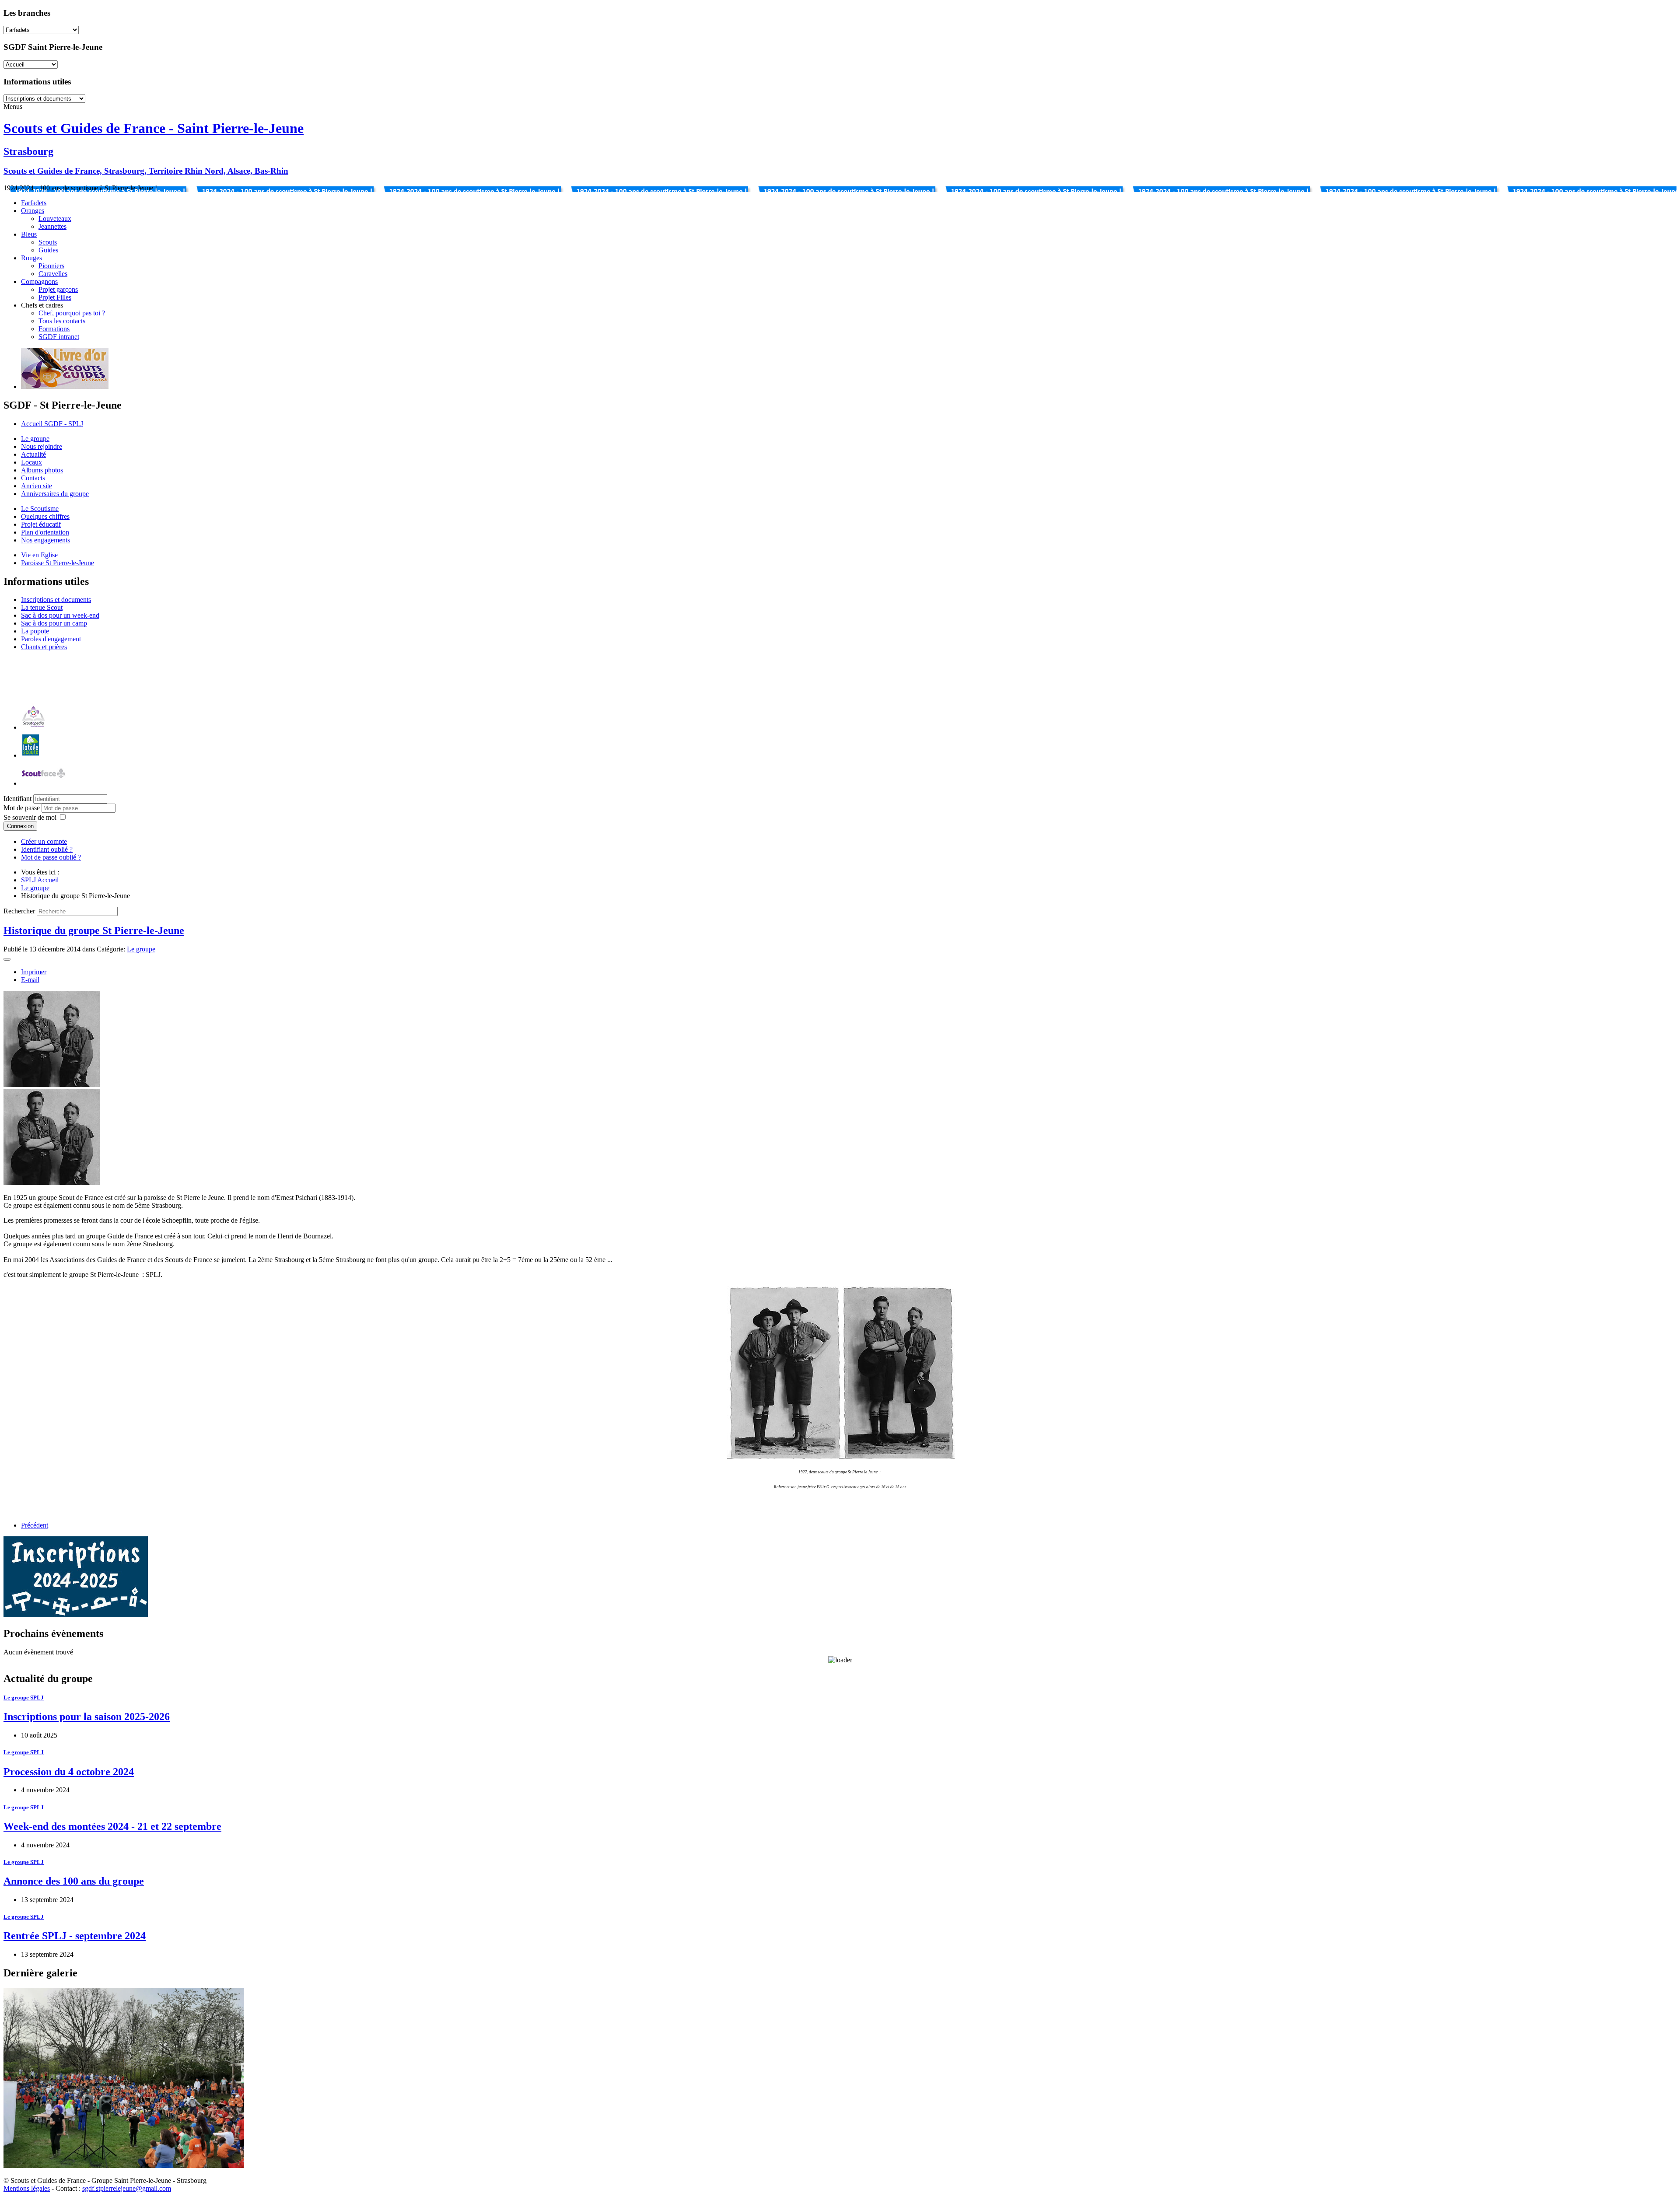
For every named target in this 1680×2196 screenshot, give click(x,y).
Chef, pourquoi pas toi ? (72, 313)
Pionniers (51, 266)
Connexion (20, 826)
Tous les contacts (62, 321)
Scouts (48, 242)
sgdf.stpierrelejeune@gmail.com (127, 2188)
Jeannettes (52, 226)
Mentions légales (27, 2188)
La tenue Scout (42, 607)
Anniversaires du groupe (55, 494)
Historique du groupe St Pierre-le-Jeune (94, 930)
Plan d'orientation (45, 532)
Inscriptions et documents (56, 600)
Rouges (31, 258)
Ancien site (37, 486)
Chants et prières (44, 647)
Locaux (31, 462)
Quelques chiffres (45, 516)
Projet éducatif (41, 524)
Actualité (33, 454)
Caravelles (53, 274)
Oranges (33, 211)
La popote (35, 631)
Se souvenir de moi (30, 817)
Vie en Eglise (39, 555)
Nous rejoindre (42, 446)
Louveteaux (55, 219)
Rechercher (19, 911)
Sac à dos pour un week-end (60, 615)
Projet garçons (58, 289)
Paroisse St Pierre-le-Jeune (58, 563)
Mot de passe (23, 808)
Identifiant (17, 799)
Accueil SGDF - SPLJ (52, 424)
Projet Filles (55, 297)
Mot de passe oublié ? (51, 857)
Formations (54, 329)
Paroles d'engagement (51, 639)
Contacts (33, 478)
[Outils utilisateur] (7, 959)
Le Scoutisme (40, 509)
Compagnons (39, 281)
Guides (48, 250)
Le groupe (35, 439)
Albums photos (42, 470)
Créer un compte (44, 841)
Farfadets (34, 203)
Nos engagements (45, 540)
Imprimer (34, 972)
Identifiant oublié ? (47, 849)
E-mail (30, 980)
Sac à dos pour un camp (54, 623)
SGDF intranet (59, 337)
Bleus (29, 234)
